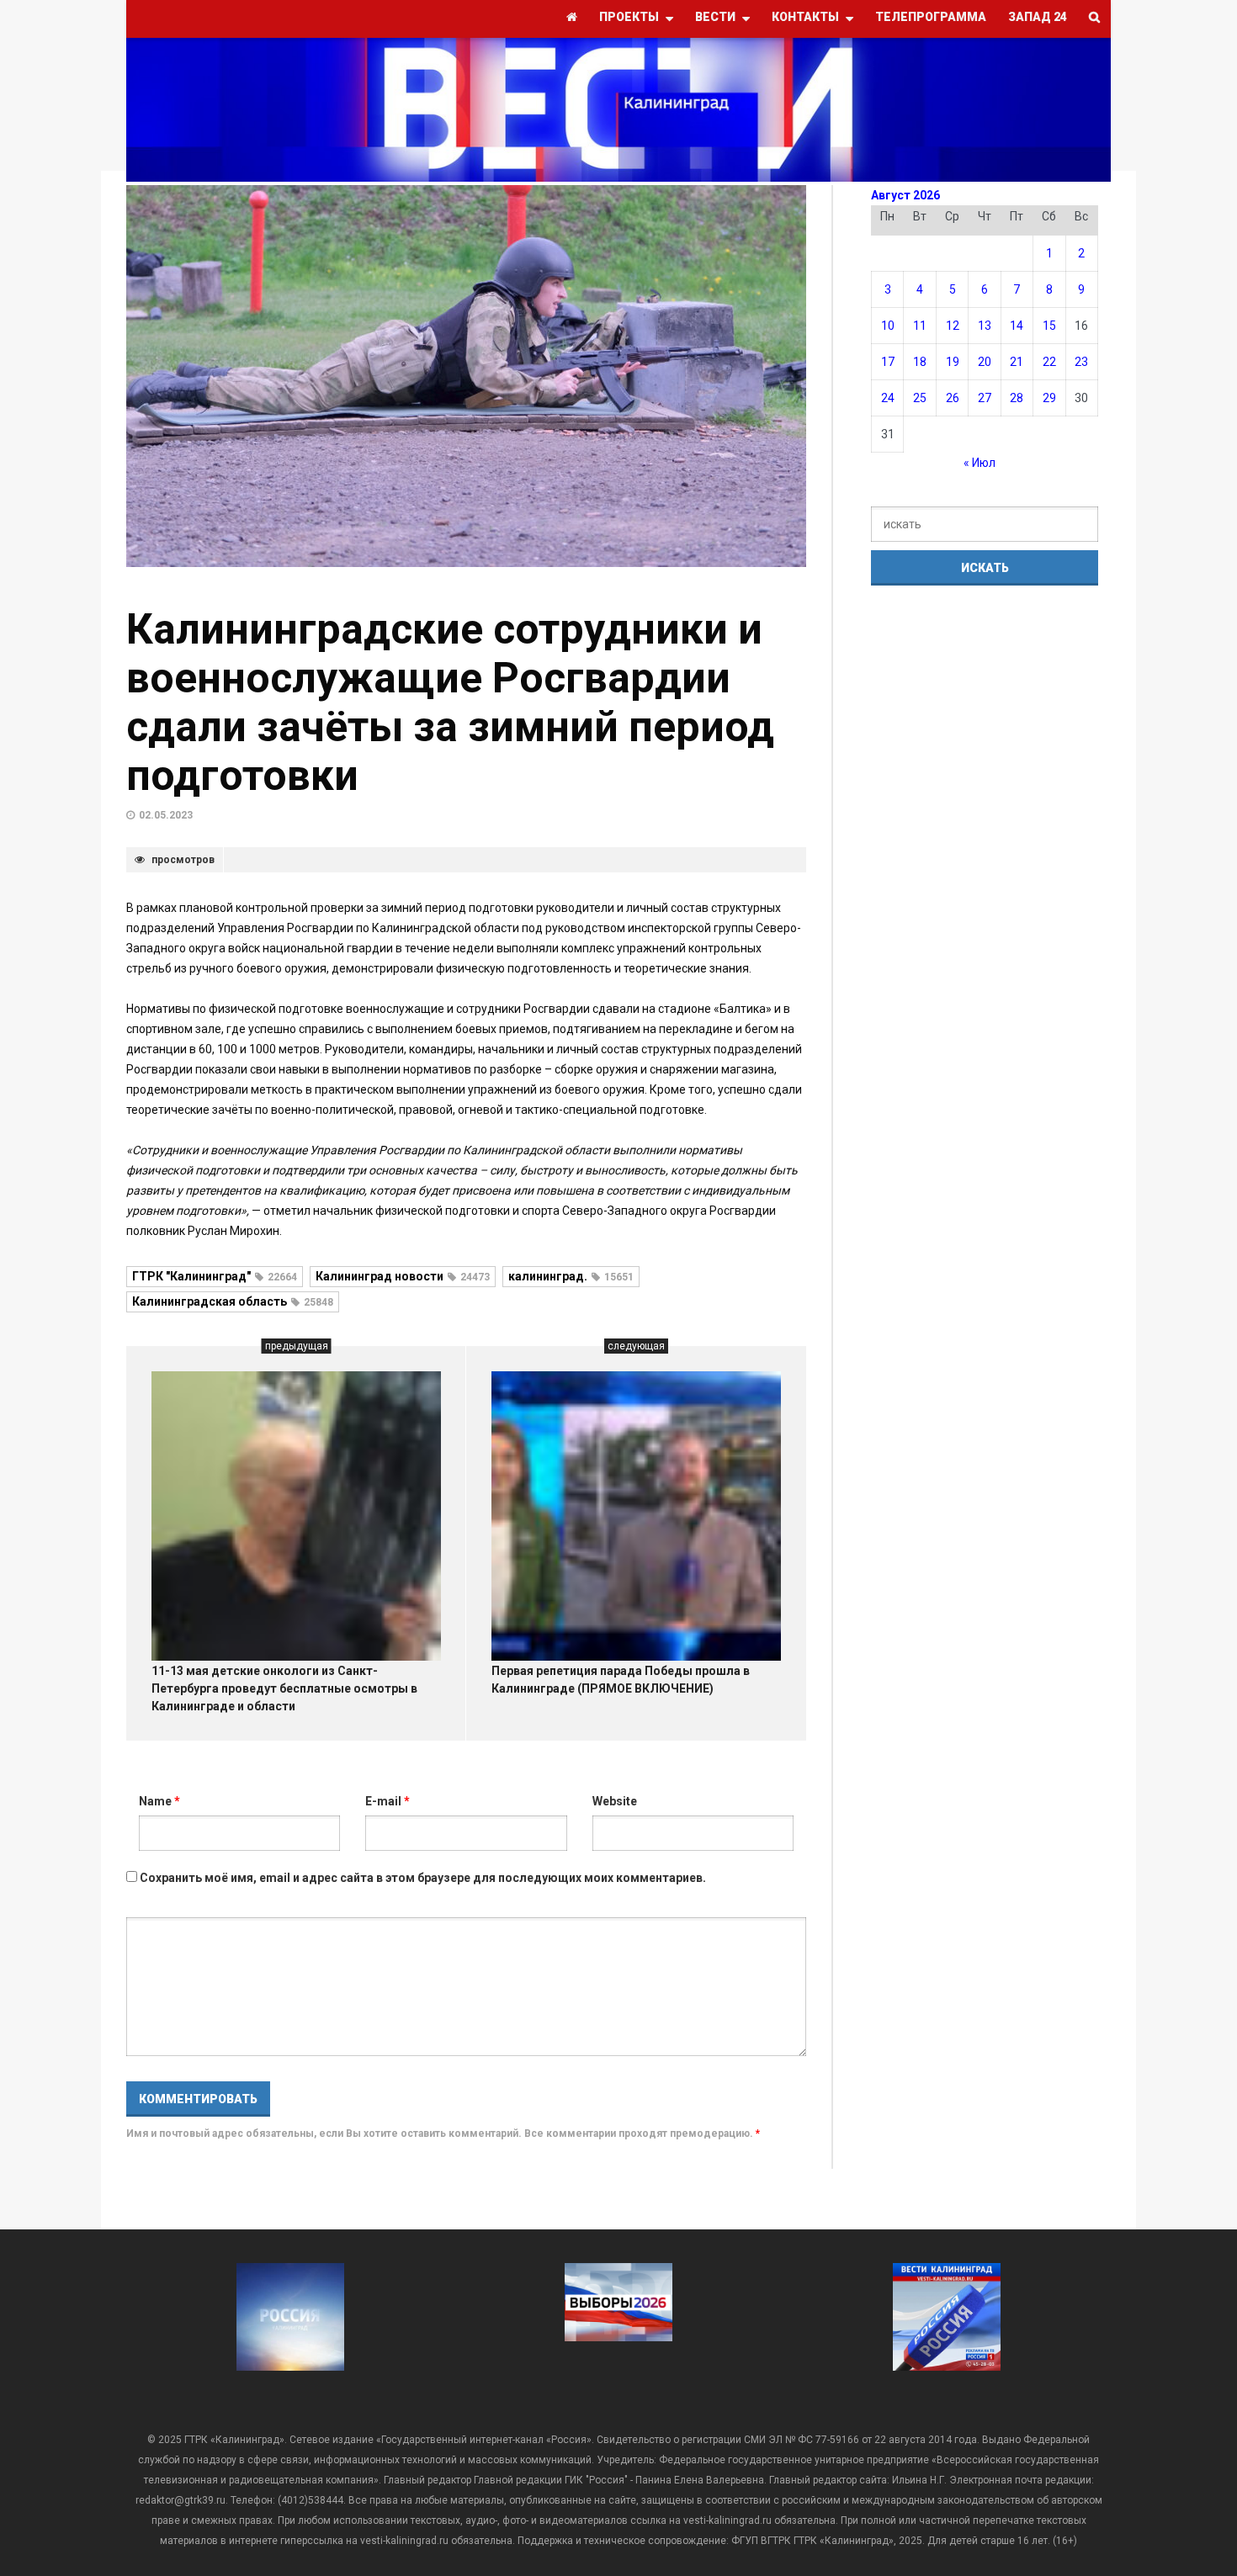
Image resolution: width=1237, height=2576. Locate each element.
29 (1049, 398)
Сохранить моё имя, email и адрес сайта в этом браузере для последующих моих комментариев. (423, 1878)
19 (953, 362)
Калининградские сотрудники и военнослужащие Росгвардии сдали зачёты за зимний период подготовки (450, 702)
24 (888, 398)
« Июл (980, 463)
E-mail (388, 1801)
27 (985, 398)
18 (920, 362)
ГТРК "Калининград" (215, 1276)
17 (888, 362)
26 (953, 398)
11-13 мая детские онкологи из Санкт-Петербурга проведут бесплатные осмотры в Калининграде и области (284, 1688)
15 (1049, 326)
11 (920, 326)
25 (920, 398)
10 (888, 326)
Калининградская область (233, 1301)
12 (953, 326)
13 (985, 326)
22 (1049, 362)
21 (1017, 362)
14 (1017, 326)
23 (1081, 362)
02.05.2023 (166, 815)
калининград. (571, 1276)
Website (615, 1801)
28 (1017, 398)
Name (159, 1801)
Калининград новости (403, 1276)
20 (985, 362)
